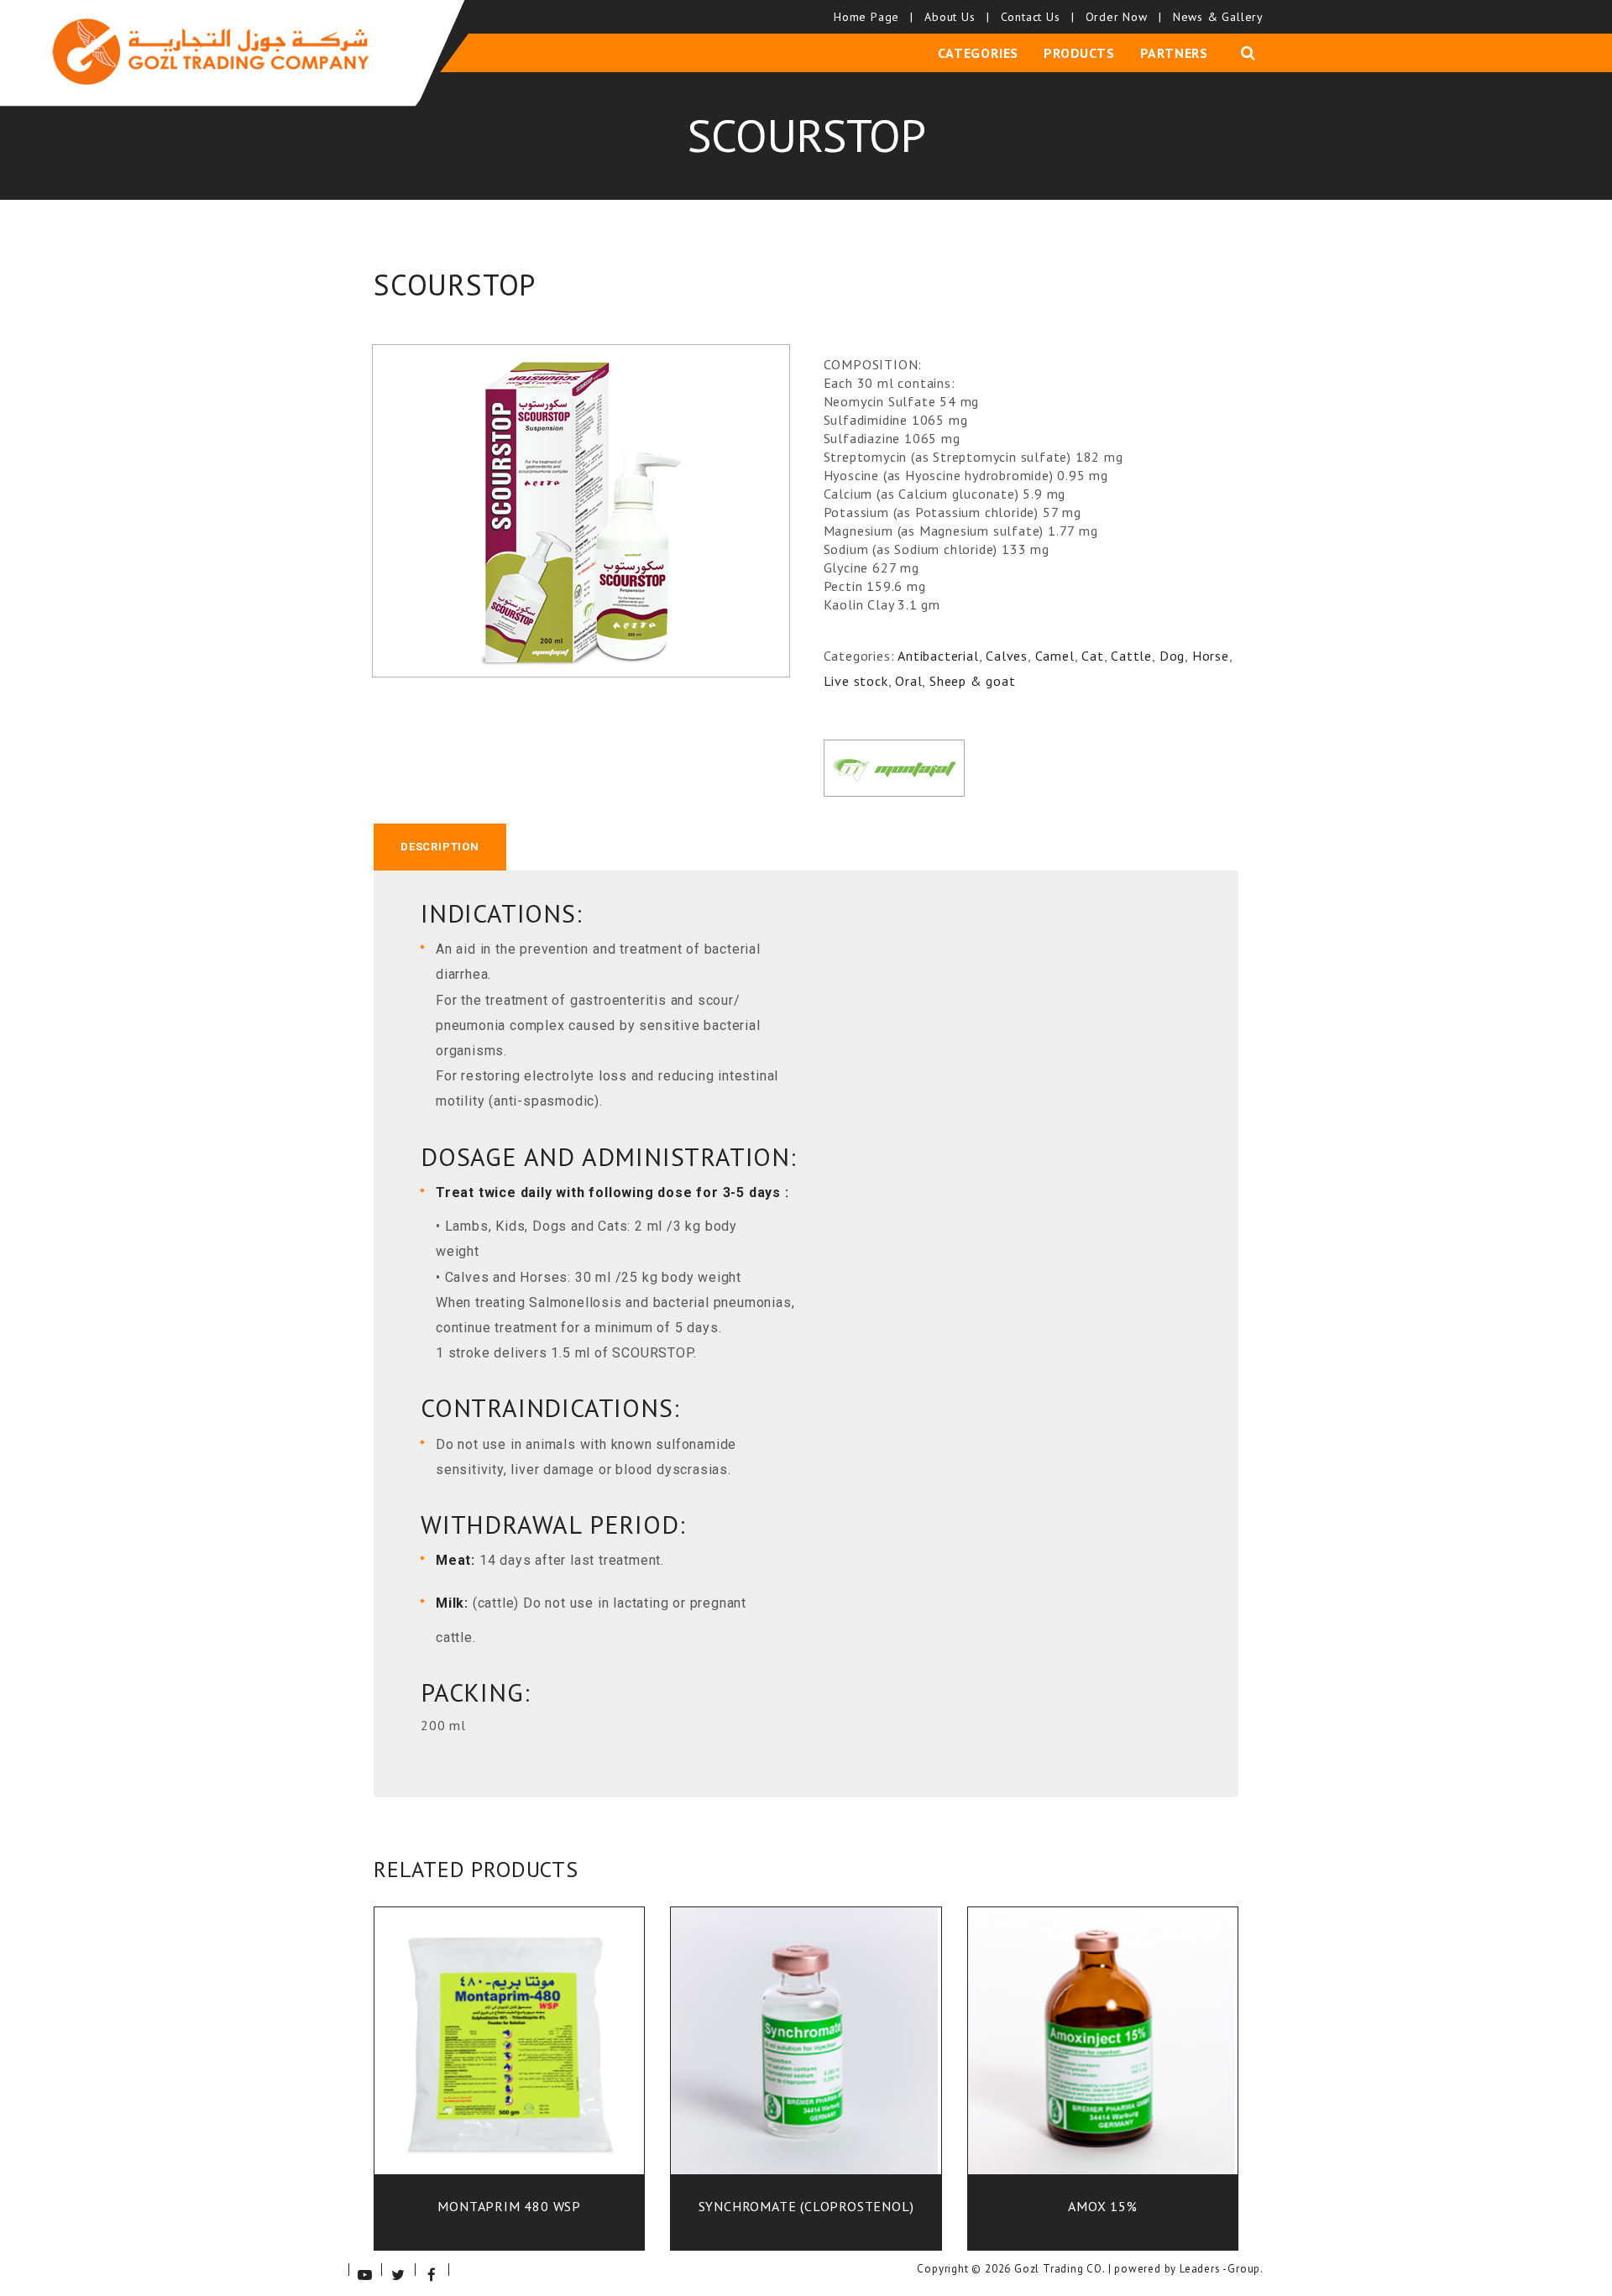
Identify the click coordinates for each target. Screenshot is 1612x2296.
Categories (978, 53)
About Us (956, 17)
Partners (1174, 53)
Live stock (856, 681)
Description (440, 847)
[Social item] (365, 2270)
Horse (1211, 656)
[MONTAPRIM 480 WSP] (510, 2053)
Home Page (873, 17)
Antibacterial (938, 656)
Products (1079, 53)
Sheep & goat (973, 681)
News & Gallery (1218, 17)
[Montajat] (894, 768)
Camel (1055, 656)
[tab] (440, 847)
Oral (908, 681)
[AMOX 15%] (1102, 2053)
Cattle (1131, 656)
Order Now (1123, 17)
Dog (1172, 656)
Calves (1007, 656)
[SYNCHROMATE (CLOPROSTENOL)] (806, 2053)
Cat (1092, 656)
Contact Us (1037, 17)
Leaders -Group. (1222, 2269)
